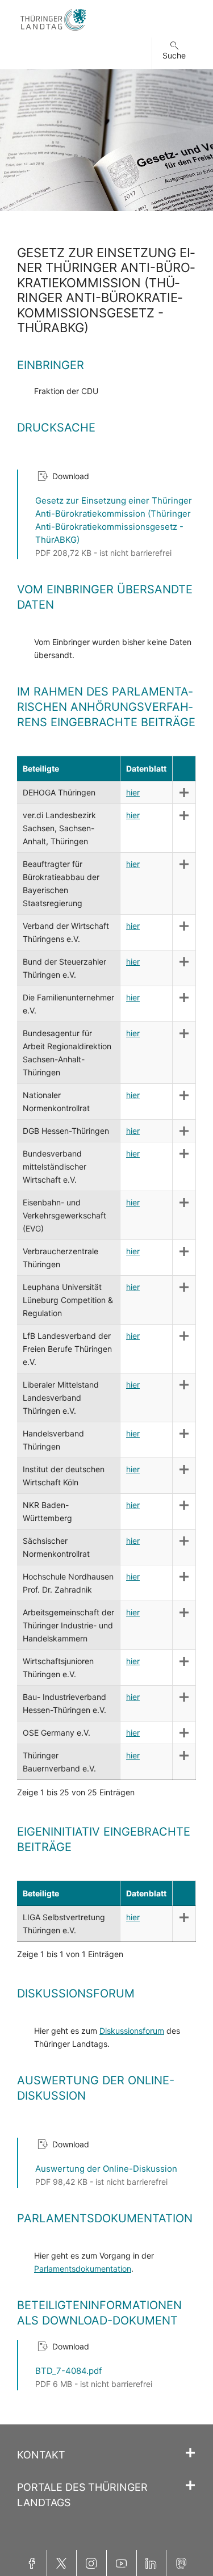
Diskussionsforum (132, 2031)
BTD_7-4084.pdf (68, 2371)
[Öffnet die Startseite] (53, 31)
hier (133, 792)
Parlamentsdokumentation (83, 2269)
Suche (174, 55)
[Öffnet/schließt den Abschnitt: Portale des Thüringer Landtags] (190, 2486)
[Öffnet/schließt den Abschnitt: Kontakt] (190, 2453)
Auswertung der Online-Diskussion (106, 2169)
